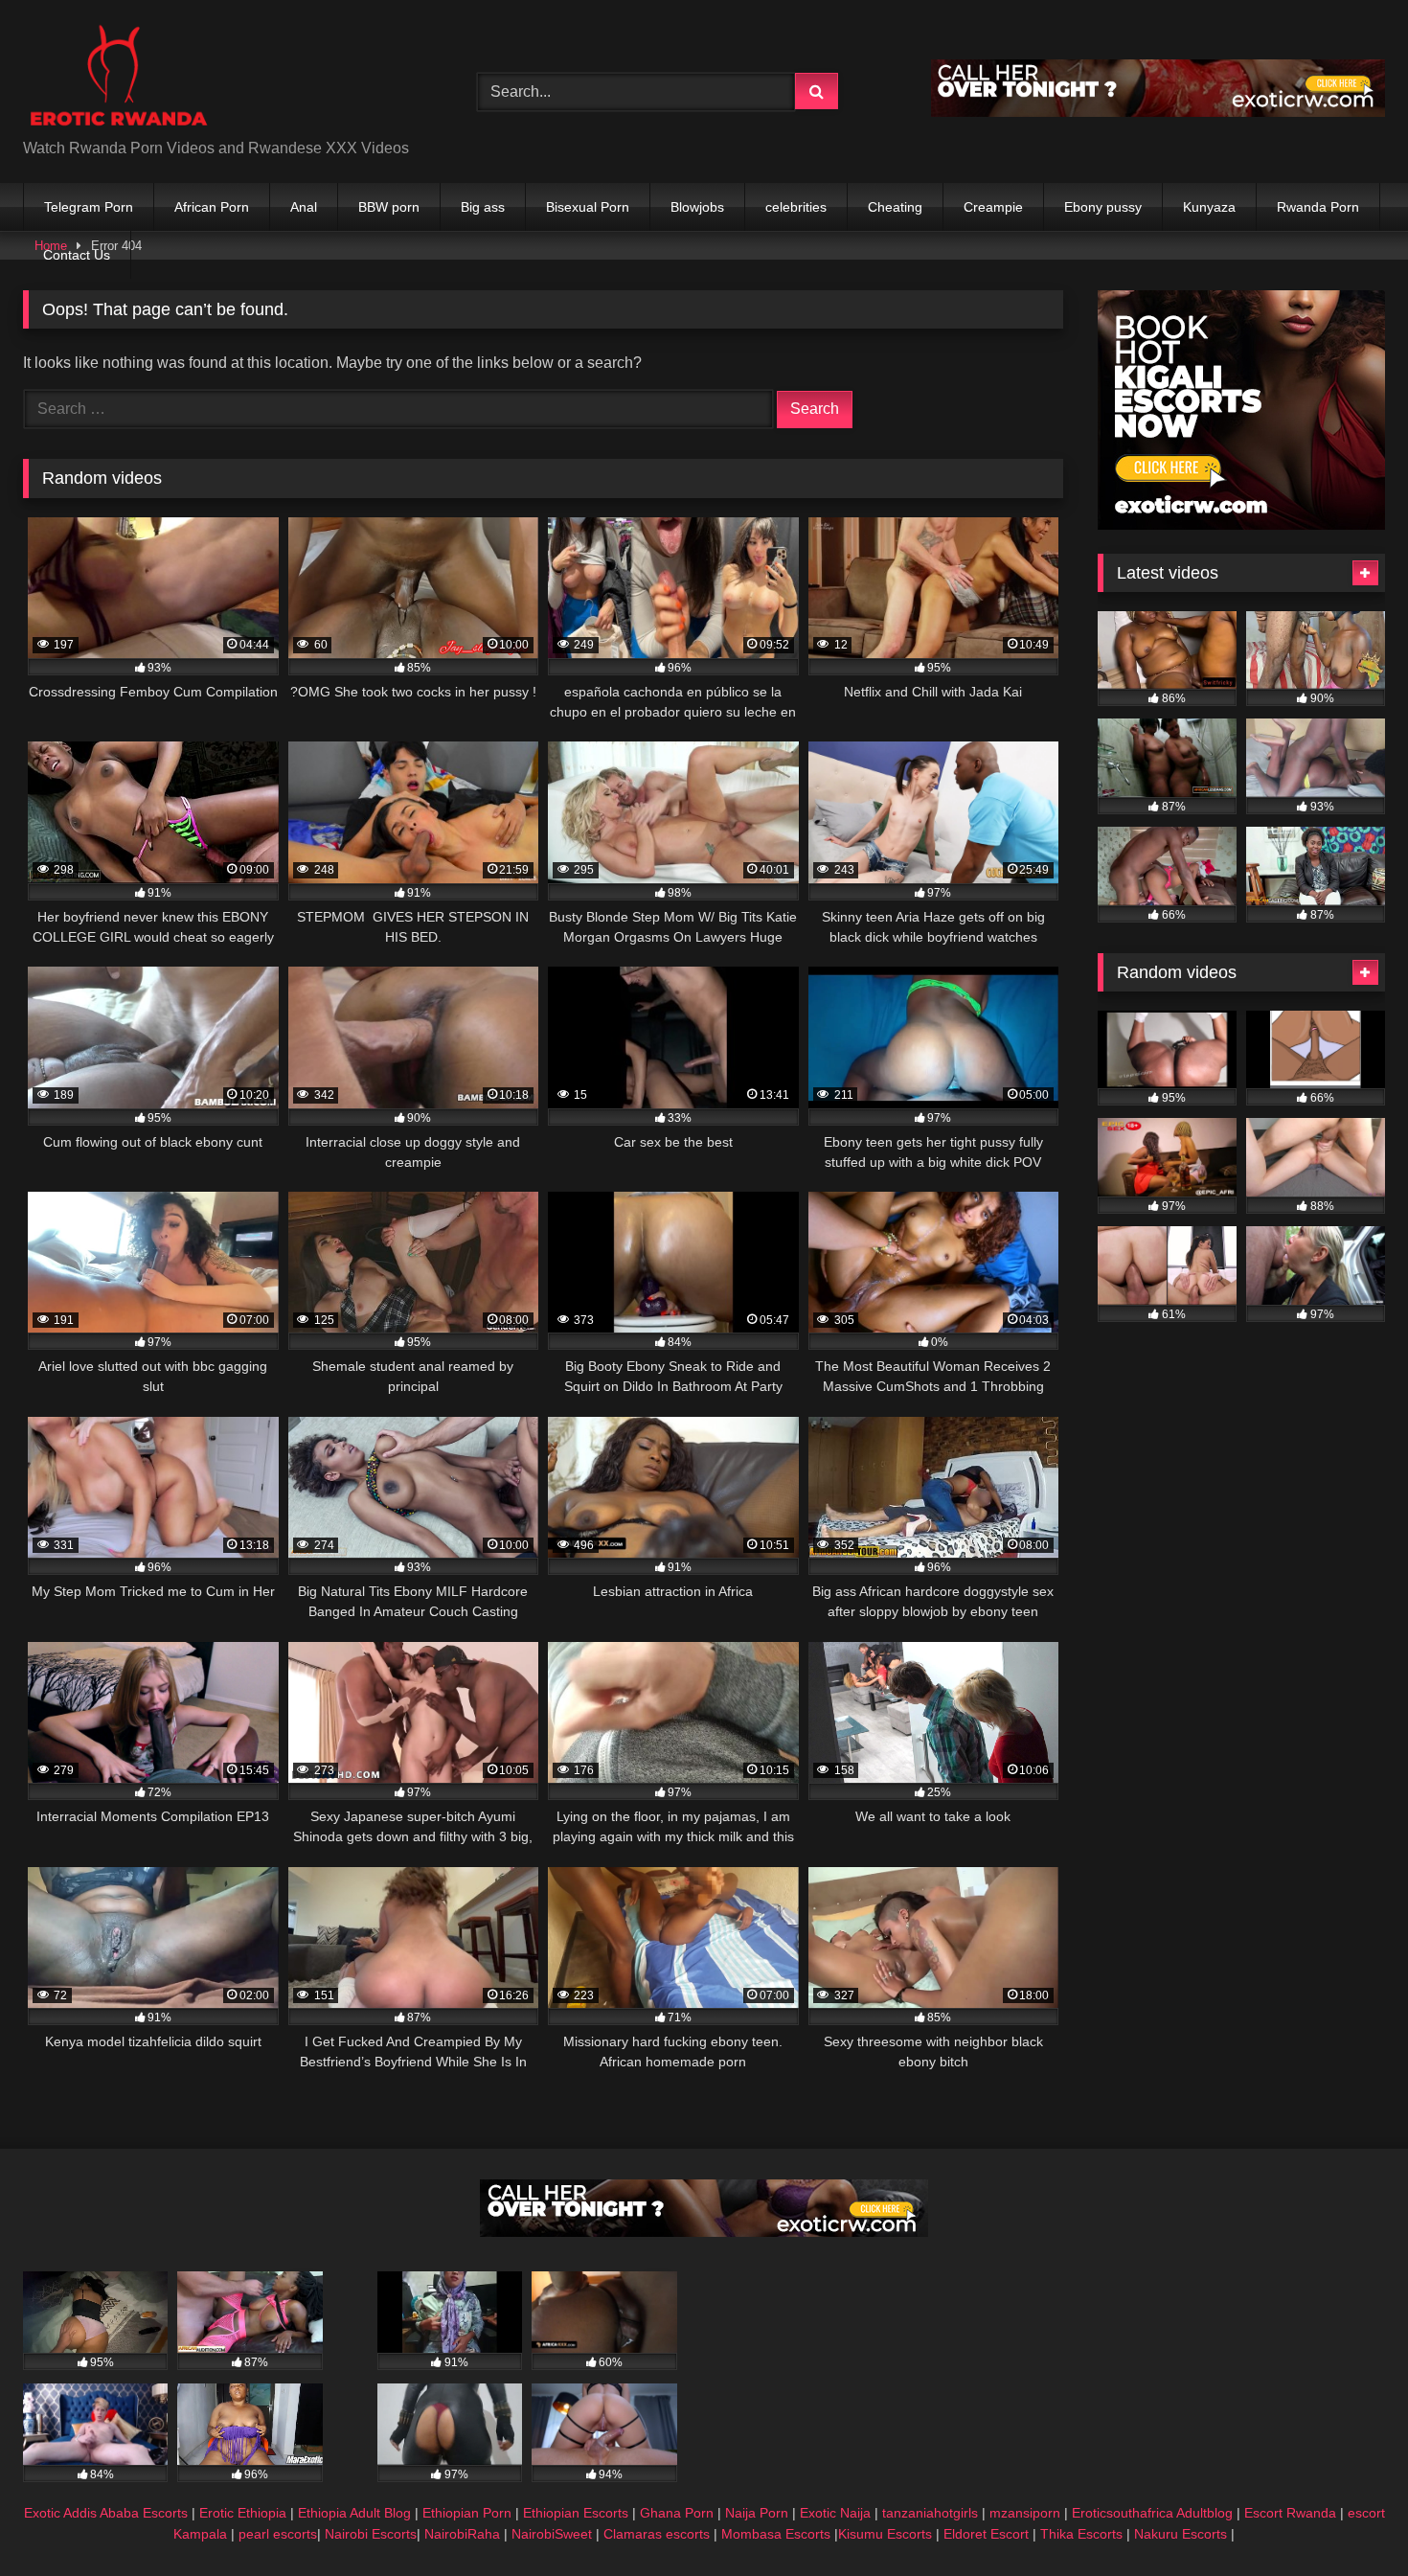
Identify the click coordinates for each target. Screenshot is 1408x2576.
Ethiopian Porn (467, 2513)
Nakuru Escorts (1181, 2534)
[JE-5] (1158, 112)
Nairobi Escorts (371, 2534)
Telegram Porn (89, 207)
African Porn (212, 207)
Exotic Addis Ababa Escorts (106, 2513)
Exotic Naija (835, 2513)
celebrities (796, 207)
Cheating (895, 207)
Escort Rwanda (1290, 2513)
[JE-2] (1241, 524)
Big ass (483, 207)
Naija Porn (757, 2513)
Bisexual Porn (588, 207)
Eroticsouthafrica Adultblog (1152, 2513)
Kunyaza (1209, 207)
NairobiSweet (552, 2534)
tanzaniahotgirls (930, 2513)
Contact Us (77, 255)
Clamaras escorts (657, 2534)
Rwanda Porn (1318, 207)
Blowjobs (697, 207)
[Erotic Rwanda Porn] (118, 76)
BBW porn (389, 207)
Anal (304, 207)
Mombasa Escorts (776, 2534)
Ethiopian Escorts (576, 2513)
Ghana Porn (677, 2513)
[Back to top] (1349, 2519)
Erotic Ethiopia (243, 2513)
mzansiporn (1025, 2513)
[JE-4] (704, 2232)
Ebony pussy (1103, 207)
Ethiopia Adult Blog (354, 2513)
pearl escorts (278, 2534)
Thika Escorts (1081, 2534)
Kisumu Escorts (885, 2534)
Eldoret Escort (986, 2534)
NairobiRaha (462, 2534)
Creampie (993, 207)
